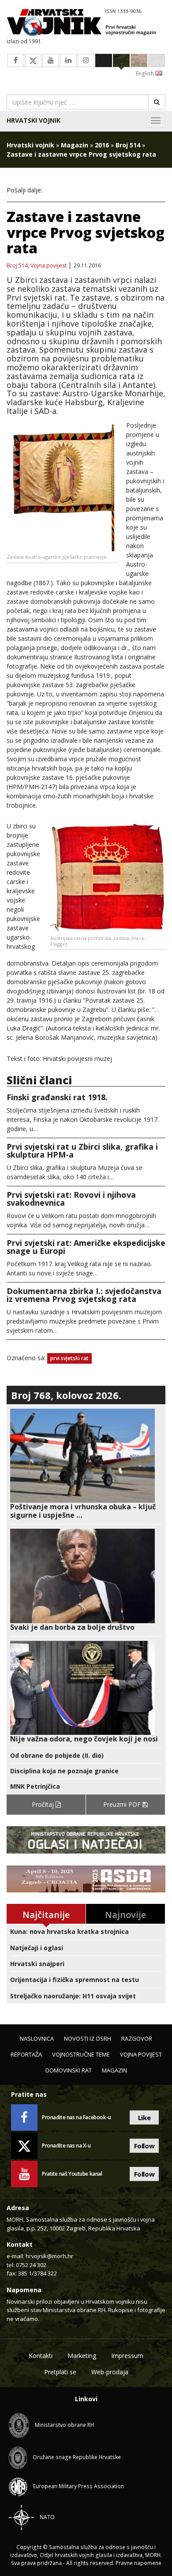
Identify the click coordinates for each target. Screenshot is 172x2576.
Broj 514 (128, 145)
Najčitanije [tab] (46, 1915)
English (146, 73)
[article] (86, 1464)
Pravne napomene (138, 2563)
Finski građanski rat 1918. (57, 1097)
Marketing (82, 2356)
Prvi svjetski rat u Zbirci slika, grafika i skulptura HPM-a (82, 1151)
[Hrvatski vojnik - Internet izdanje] (86, 23)
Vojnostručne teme (81, 2054)
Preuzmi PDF (123, 1804)
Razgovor (137, 2038)
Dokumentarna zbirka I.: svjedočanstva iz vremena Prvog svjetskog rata (84, 1295)
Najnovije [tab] (125, 1915)
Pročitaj (44, 1804)
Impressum (127, 2356)
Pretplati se (60, 2372)
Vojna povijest (49, 266)
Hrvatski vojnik (34, 120)
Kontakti (41, 2356)
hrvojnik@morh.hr (49, 2256)
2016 (102, 145)
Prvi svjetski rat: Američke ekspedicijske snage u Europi (86, 1247)
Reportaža (26, 2054)
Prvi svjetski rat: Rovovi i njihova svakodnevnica (71, 1199)
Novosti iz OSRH (88, 2038)
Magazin (75, 145)
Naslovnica (37, 2038)
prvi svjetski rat (69, 1358)
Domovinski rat (69, 2070)
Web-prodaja (110, 2372)
